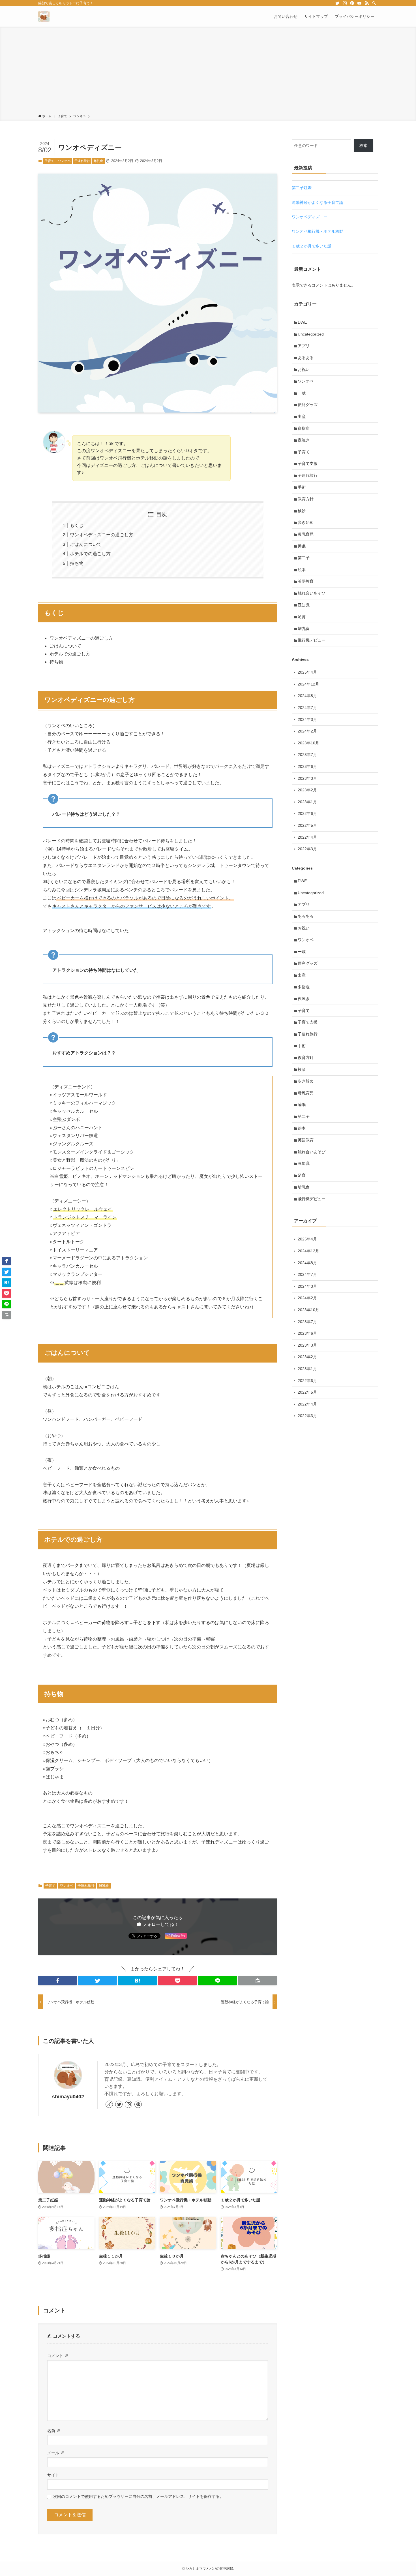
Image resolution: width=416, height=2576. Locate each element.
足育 (302, 617)
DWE (302, 322)
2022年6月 (307, 813)
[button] (58, 1981)
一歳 (302, 393)
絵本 (302, 570)
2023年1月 (307, 802)
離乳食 (98, 161)
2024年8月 (307, 696)
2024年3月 (307, 719)
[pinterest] (352, 3)
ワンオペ (64, 161)
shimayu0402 (68, 2097)
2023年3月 (307, 778)
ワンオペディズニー (310, 217)
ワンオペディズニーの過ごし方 (102, 535)
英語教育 (306, 581)
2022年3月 (307, 849)
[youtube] (359, 3)
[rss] (367, 3)
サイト (53, 2475)
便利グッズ (308, 405)
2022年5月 (307, 825)
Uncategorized (311, 334)
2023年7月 (307, 755)
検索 (363, 146)
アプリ (304, 346)
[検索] (374, 3)
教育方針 (306, 499)
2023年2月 (307, 790)
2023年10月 (308, 743)
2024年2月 (307, 731)
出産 (302, 416)
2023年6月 (307, 766)
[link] (109, 2104)
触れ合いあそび (312, 593)
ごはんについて (86, 544)
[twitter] (337, 3)
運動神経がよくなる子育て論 (318, 202)
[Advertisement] (208, 71)
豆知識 (304, 605)
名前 (54, 2431)
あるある (306, 358)
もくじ (77, 525)
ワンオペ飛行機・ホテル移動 (318, 231)
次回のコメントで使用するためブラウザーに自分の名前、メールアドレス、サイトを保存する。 (138, 2496)
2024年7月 (307, 708)
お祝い (304, 369)
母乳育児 (306, 534)
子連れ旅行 (82, 161)
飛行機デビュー (312, 640)
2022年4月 (307, 837)
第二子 (304, 558)
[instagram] (345, 3)
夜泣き (304, 440)
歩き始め (306, 522)
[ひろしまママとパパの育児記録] (44, 16)
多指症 (304, 428)
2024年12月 (308, 684)
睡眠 (302, 546)
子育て (49, 161)
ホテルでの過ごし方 (90, 554)
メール (56, 2453)
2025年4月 (307, 672)
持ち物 (77, 563)
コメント (58, 2356)
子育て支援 (308, 463)
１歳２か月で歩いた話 (312, 246)
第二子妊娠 (302, 188)
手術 (302, 487)
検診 (302, 511)
